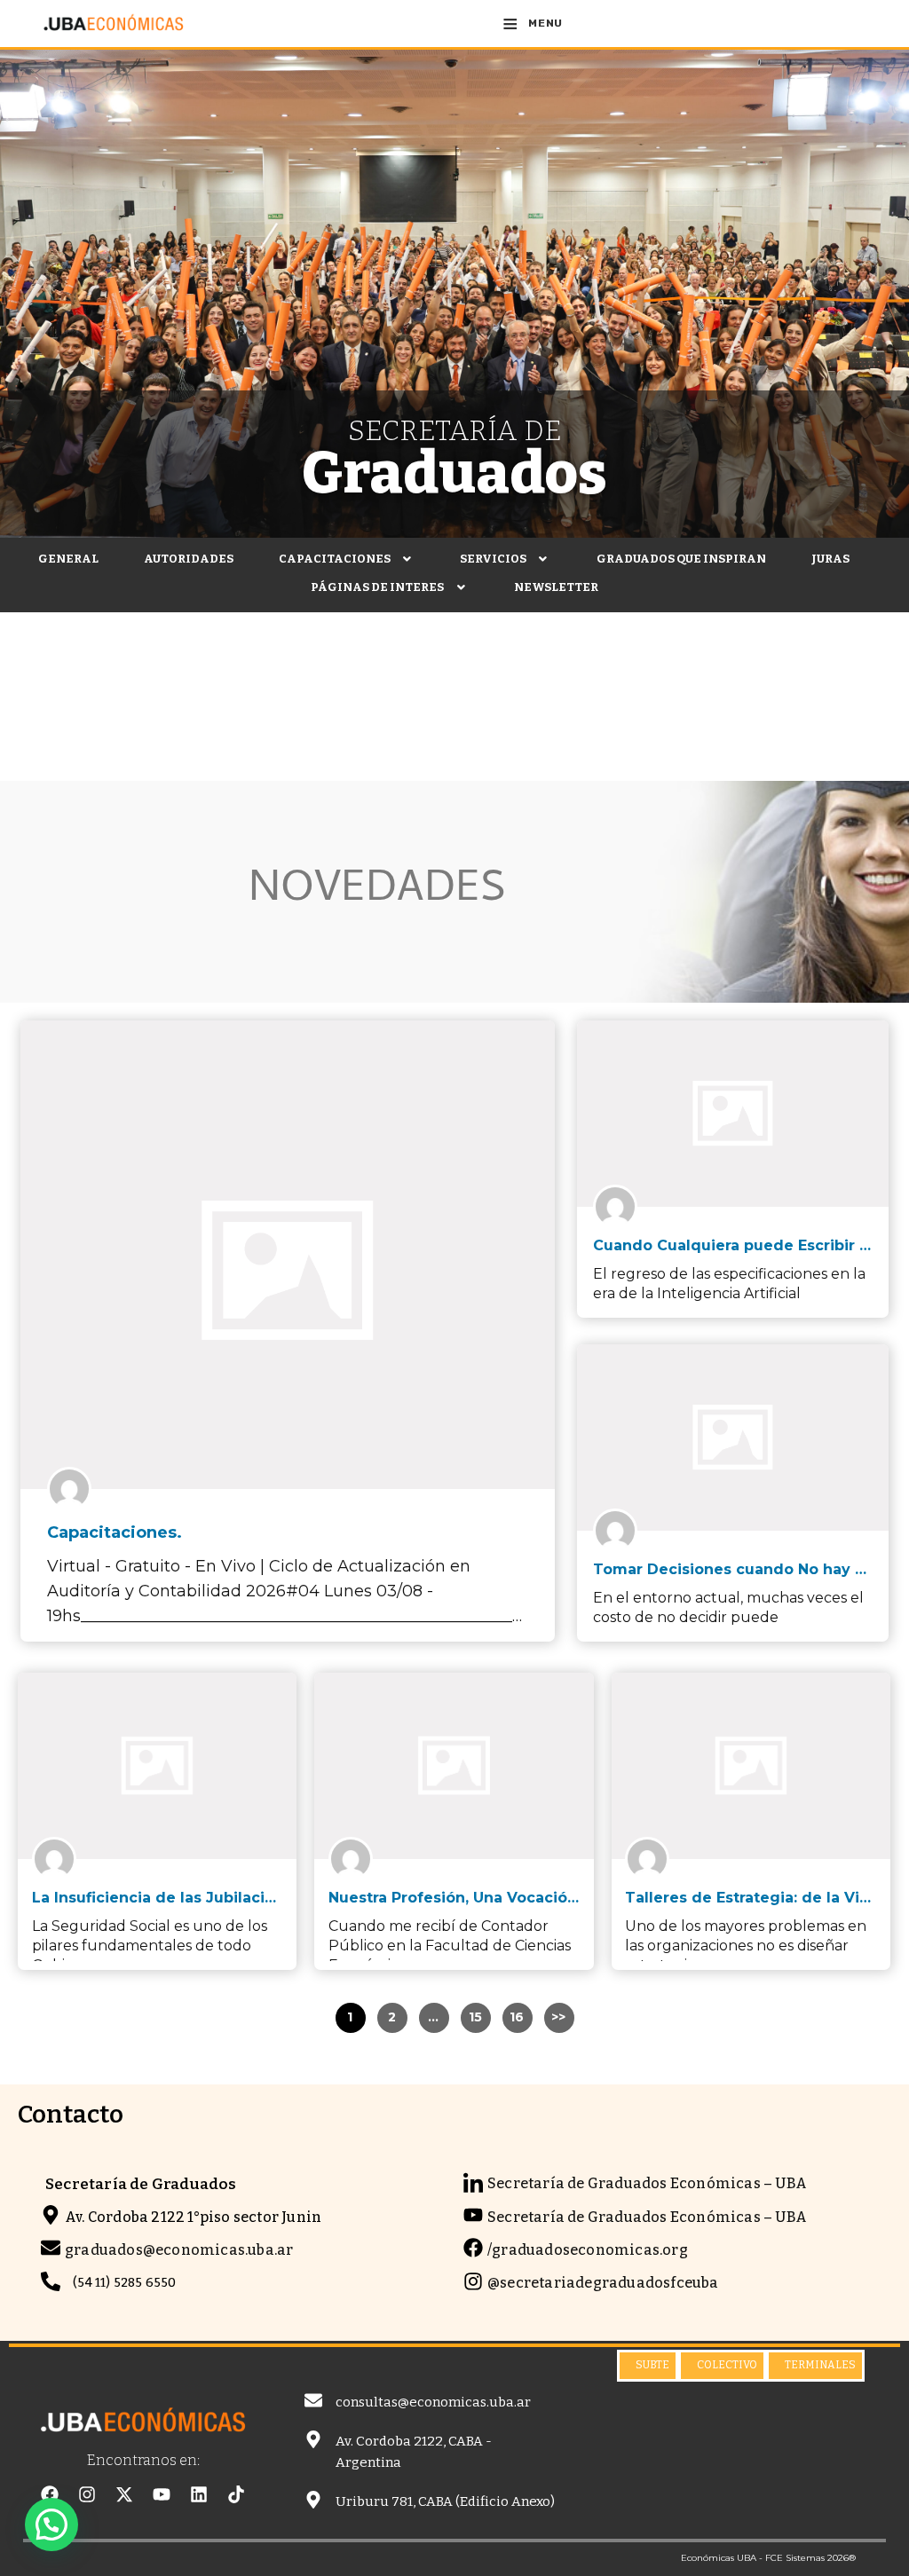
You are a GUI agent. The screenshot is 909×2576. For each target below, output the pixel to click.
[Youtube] (162, 2494)
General (68, 559)
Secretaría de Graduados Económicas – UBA (647, 2183)
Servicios (493, 559)
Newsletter (556, 587)
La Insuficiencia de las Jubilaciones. (169, 1898)
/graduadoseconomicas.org (588, 2250)
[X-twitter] (124, 2494)
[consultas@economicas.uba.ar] (313, 2400)
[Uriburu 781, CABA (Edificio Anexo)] (313, 2500)
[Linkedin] (199, 2494)
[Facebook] (50, 2494)
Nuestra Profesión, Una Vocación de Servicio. (500, 1898)
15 (476, 2017)
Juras (830, 559)
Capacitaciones (335, 559)
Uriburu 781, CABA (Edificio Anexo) (445, 2501)
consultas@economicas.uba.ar (433, 2402)
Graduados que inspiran (681, 559)
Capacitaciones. (115, 1532)
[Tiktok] (236, 2494)
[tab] (648, 2366)
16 (517, 2017)
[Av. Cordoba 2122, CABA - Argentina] (313, 2439)
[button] (347, 559)
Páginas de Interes (377, 587)
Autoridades (189, 559)
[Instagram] (87, 2494)
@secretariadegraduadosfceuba (603, 2283)
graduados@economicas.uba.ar (179, 2250)
